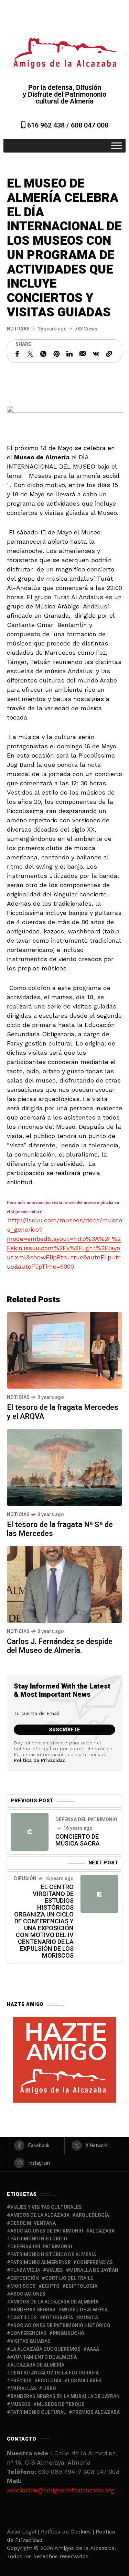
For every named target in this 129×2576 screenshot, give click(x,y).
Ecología (50, 2381)
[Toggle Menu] (117, 146)
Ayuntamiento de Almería (44, 2357)
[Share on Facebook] (17, 354)
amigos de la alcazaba (40, 2215)
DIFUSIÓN (25, 1879)
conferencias (95, 2263)
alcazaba (102, 2231)
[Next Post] (99, 1894)
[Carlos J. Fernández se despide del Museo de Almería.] (64, 1584)
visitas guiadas (30, 2341)
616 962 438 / (48, 125)
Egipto (51, 2286)
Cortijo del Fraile (69, 2278)
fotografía (58, 2318)
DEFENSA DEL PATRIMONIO (86, 1820)
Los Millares (85, 2381)
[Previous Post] (30, 1832)
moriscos (23, 2286)
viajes (55, 2270)
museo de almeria (85, 2310)
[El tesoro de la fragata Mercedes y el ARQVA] (64, 1350)
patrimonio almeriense (40, 2263)
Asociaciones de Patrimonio (47, 2231)
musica (89, 2318)
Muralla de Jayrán (94, 2270)
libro (49, 2389)
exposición (25, 2278)
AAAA (93, 2349)
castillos (24, 2318)
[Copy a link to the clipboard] (109, 354)
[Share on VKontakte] (96, 354)
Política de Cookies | (68, 2532)
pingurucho (68, 2333)
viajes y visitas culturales (46, 2207)
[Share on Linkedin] (69, 354)
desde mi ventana (33, 2223)
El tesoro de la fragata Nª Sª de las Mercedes (60, 1529)
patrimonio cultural (38, 2412)
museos (20, 2404)
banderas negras (33, 2310)
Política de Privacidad (40, 1760)
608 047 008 (90, 125)
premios (21, 2381)
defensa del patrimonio (41, 2247)
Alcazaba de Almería (37, 2365)
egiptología (82, 2286)
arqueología (92, 2215)
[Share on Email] (83, 354)
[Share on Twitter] (30, 354)
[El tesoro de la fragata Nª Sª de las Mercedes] (64, 1467)
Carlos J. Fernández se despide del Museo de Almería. (60, 1646)
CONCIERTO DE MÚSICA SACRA (78, 1840)
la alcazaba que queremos (45, 2349)
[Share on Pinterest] (56, 354)
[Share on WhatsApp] (43, 354)
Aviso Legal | (23, 2532)
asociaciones (28, 2294)
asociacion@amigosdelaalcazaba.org (60, 2490)
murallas (23, 2389)
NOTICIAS (18, 329)
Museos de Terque (61, 2404)
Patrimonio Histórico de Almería (53, 2255)
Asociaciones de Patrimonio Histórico (60, 2326)
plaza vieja (25, 2270)
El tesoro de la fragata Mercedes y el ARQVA (63, 1412)
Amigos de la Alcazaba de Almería (54, 2302)
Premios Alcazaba (96, 2412)
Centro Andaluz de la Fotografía (55, 2373)
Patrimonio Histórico (39, 2239)
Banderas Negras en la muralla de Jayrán (65, 2397)
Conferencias (28, 2333)
